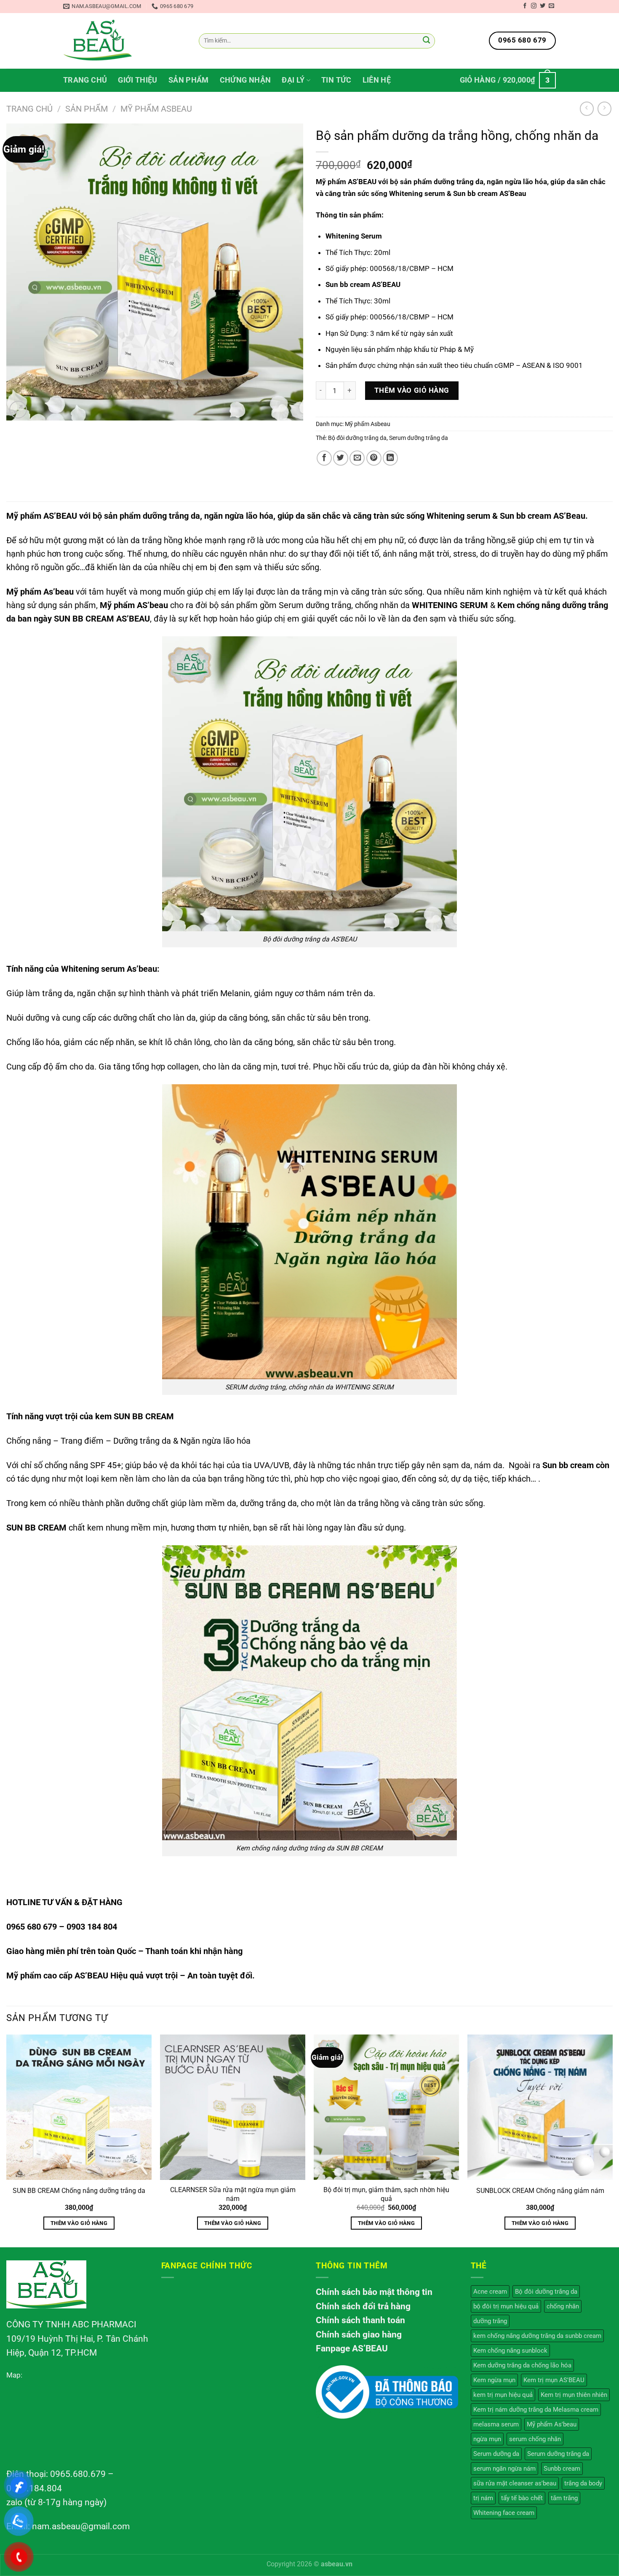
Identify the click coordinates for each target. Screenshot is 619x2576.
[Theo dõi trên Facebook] (525, 6)
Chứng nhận (245, 80)
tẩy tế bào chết (522, 2498)
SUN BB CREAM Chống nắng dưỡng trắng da (79, 2191)
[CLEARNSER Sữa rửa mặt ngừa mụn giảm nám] (233, 2107)
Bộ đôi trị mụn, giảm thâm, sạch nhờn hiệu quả (386, 2194)
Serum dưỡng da (496, 2454)
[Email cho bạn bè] (357, 458)
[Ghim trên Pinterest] (374, 458)
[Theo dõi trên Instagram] (534, 6)
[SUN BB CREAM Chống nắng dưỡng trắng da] (79, 2107)
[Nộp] (426, 41)
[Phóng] (18, 410)
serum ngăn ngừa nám (504, 2469)
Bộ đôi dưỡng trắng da (357, 438)
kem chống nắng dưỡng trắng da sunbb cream (537, 2336)
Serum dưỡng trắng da (419, 438)
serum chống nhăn (535, 2439)
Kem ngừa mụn (494, 2380)
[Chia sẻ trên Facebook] (324, 458)
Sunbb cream (562, 2469)
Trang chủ (29, 109)
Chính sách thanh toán (360, 2320)
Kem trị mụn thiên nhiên (574, 2395)
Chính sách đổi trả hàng (363, 2306)
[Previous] (7, 2140)
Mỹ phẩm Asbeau (156, 109)
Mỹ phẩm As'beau (552, 2424)
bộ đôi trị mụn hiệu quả (506, 2306)
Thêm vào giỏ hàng (412, 390)
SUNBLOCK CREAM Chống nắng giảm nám (540, 2191)
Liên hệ (377, 80)
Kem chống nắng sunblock (510, 2351)
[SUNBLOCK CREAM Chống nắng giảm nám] (540, 2107)
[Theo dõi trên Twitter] (543, 6)
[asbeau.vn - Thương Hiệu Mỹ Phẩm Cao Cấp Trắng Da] (98, 41)
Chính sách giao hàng (359, 2335)
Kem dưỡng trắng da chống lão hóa (522, 2365)
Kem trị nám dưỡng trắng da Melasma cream (536, 2410)
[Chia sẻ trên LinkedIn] (390, 458)
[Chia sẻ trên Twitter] (341, 458)
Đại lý (293, 80)
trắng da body (583, 2483)
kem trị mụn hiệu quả (503, 2395)
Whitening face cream (504, 2513)
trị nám (483, 2498)
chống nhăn (563, 2306)
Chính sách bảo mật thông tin (374, 2292)
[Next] (612, 2140)
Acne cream (490, 2292)
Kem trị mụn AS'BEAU (554, 2380)
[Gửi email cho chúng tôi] (551, 6)
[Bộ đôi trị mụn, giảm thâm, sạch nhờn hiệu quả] (386, 2107)
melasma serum (496, 2424)
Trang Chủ (85, 80)
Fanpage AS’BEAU (352, 2348)
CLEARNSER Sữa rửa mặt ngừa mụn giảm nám (233, 2194)
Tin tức (336, 80)
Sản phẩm (189, 80)
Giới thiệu (138, 80)
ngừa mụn (487, 2439)
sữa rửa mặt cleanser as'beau (515, 2483)
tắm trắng (564, 2498)
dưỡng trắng (490, 2321)
